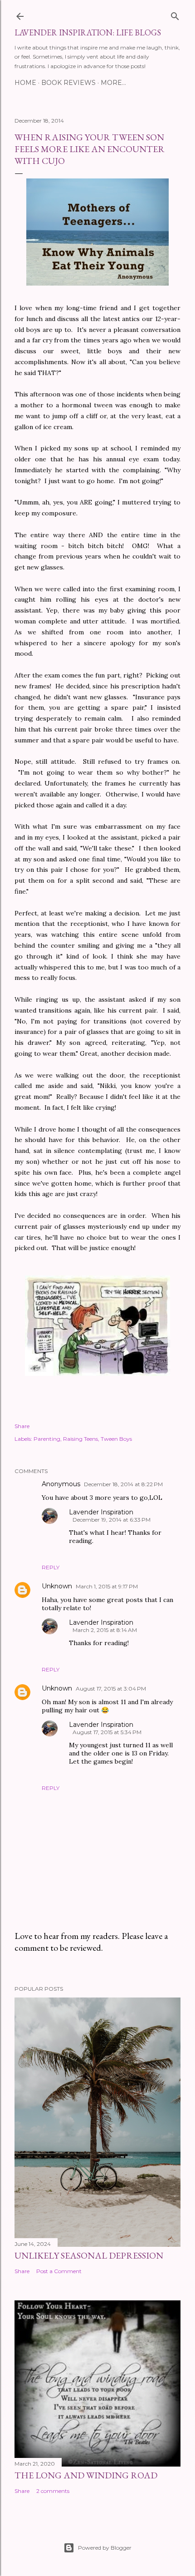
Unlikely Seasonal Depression (89, 2255)
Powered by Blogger (105, 2548)
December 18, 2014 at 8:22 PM (123, 1484)
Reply (51, 1567)
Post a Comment (59, 2271)
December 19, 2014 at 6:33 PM (112, 1520)
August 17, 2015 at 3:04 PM (111, 1688)
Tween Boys (116, 1439)
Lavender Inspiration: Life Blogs (88, 32)
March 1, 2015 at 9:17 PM (107, 1586)
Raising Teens (80, 1439)
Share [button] (22, 1426)
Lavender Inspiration (101, 1512)
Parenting (47, 1439)
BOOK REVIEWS (68, 83)
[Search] (175, 14)
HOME (25, 83)
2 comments (53, 2491)
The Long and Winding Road (86, 2475)
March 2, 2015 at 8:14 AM (105, 1630)
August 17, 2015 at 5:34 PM (107, 1732)
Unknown (57, 1586)
